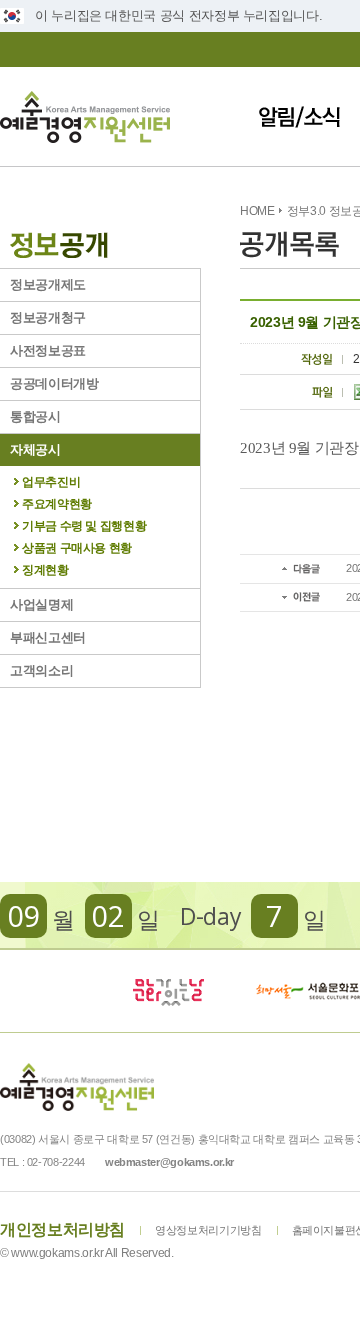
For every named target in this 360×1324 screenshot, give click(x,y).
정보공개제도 (48, 284)
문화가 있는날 (168, 991)
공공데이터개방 (54, 383)
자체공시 (35, 449)
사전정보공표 (48, 350)
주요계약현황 (57, 504)
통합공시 (35, 416)
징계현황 (45, 570)
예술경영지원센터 (85, 116)
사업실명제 (41, 604)
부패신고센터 (48, 637)
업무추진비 (51, 482)
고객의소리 (41, 670)
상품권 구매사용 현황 (77, 548)
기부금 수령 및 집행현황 (84, 526)
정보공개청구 (48, 317)
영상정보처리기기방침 (208, 1230)
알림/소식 (299, 116)
